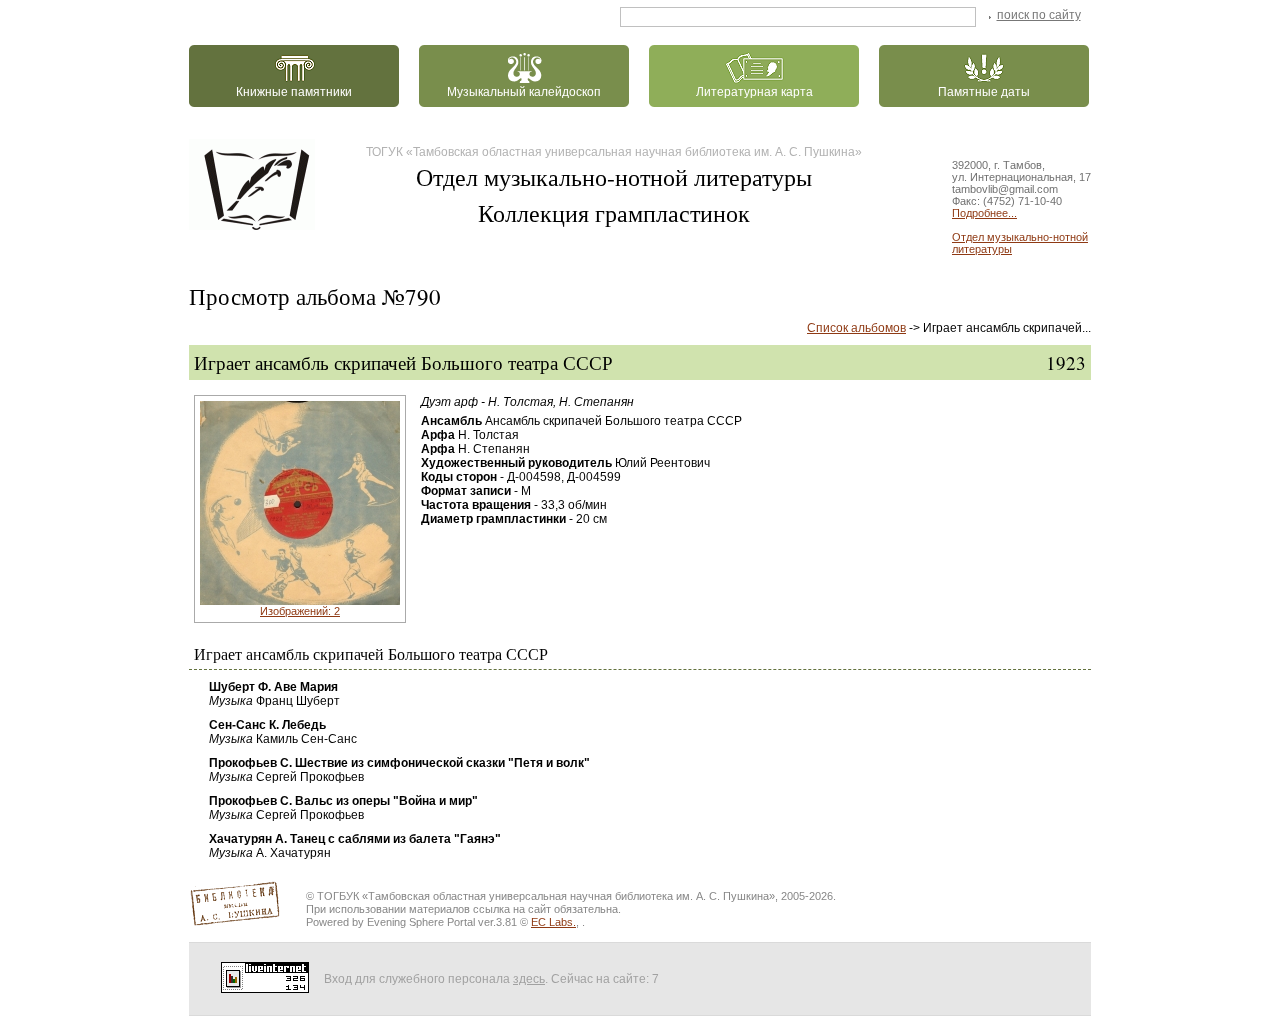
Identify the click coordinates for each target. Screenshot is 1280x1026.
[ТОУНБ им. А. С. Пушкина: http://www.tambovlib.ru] (256, 184)
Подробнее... (984, 213)
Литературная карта (754, 92)
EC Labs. (553, 922)
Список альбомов (856, 328)
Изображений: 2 (300, 611)
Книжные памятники (294, 92)
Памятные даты (984, 92)
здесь (529, 979)
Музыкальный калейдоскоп (524, 92)
